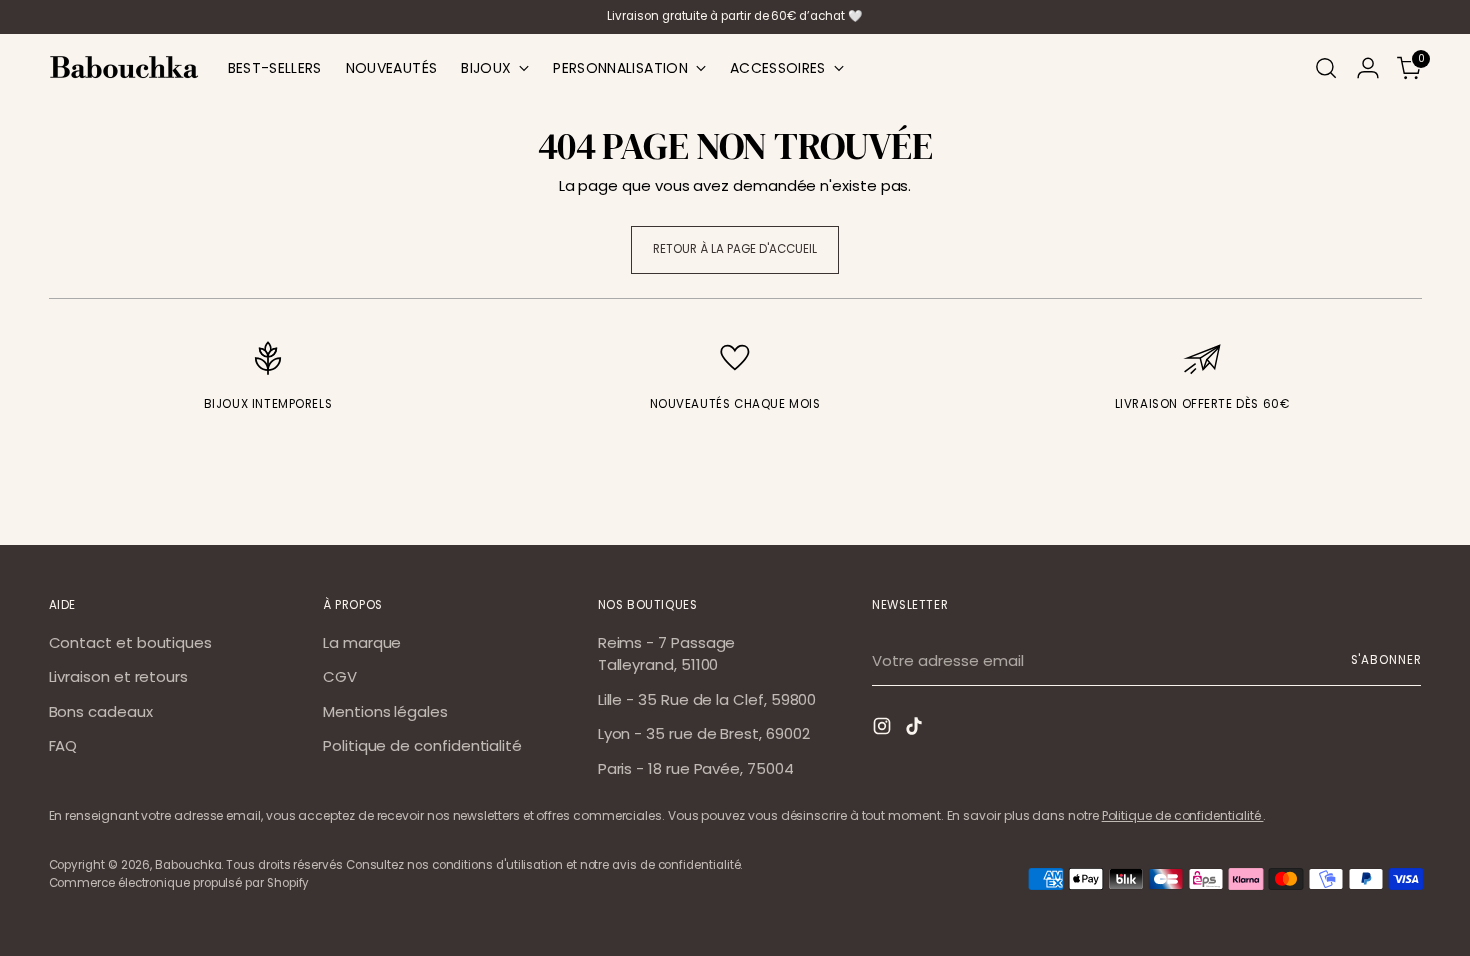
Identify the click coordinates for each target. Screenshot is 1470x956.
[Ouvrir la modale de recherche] (1326, 68)
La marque (362, 642)
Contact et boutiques (131, 642)
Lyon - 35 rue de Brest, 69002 (704, 733)
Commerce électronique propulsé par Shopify (179, 883)
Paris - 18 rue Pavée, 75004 (696, 768)
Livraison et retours (119, 676)
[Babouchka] (124, 68)
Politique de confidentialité (422, 745)
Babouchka (188, 865)
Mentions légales (385, 711)
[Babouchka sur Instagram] (884, 729)
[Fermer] (1418, 555)
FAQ (63, 745)
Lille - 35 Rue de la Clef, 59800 (707, 699)
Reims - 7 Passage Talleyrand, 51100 (667, 654)
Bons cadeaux (101, 711)
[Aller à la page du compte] (1368, 68)
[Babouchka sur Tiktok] (916, 729)
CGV (340, 676)
